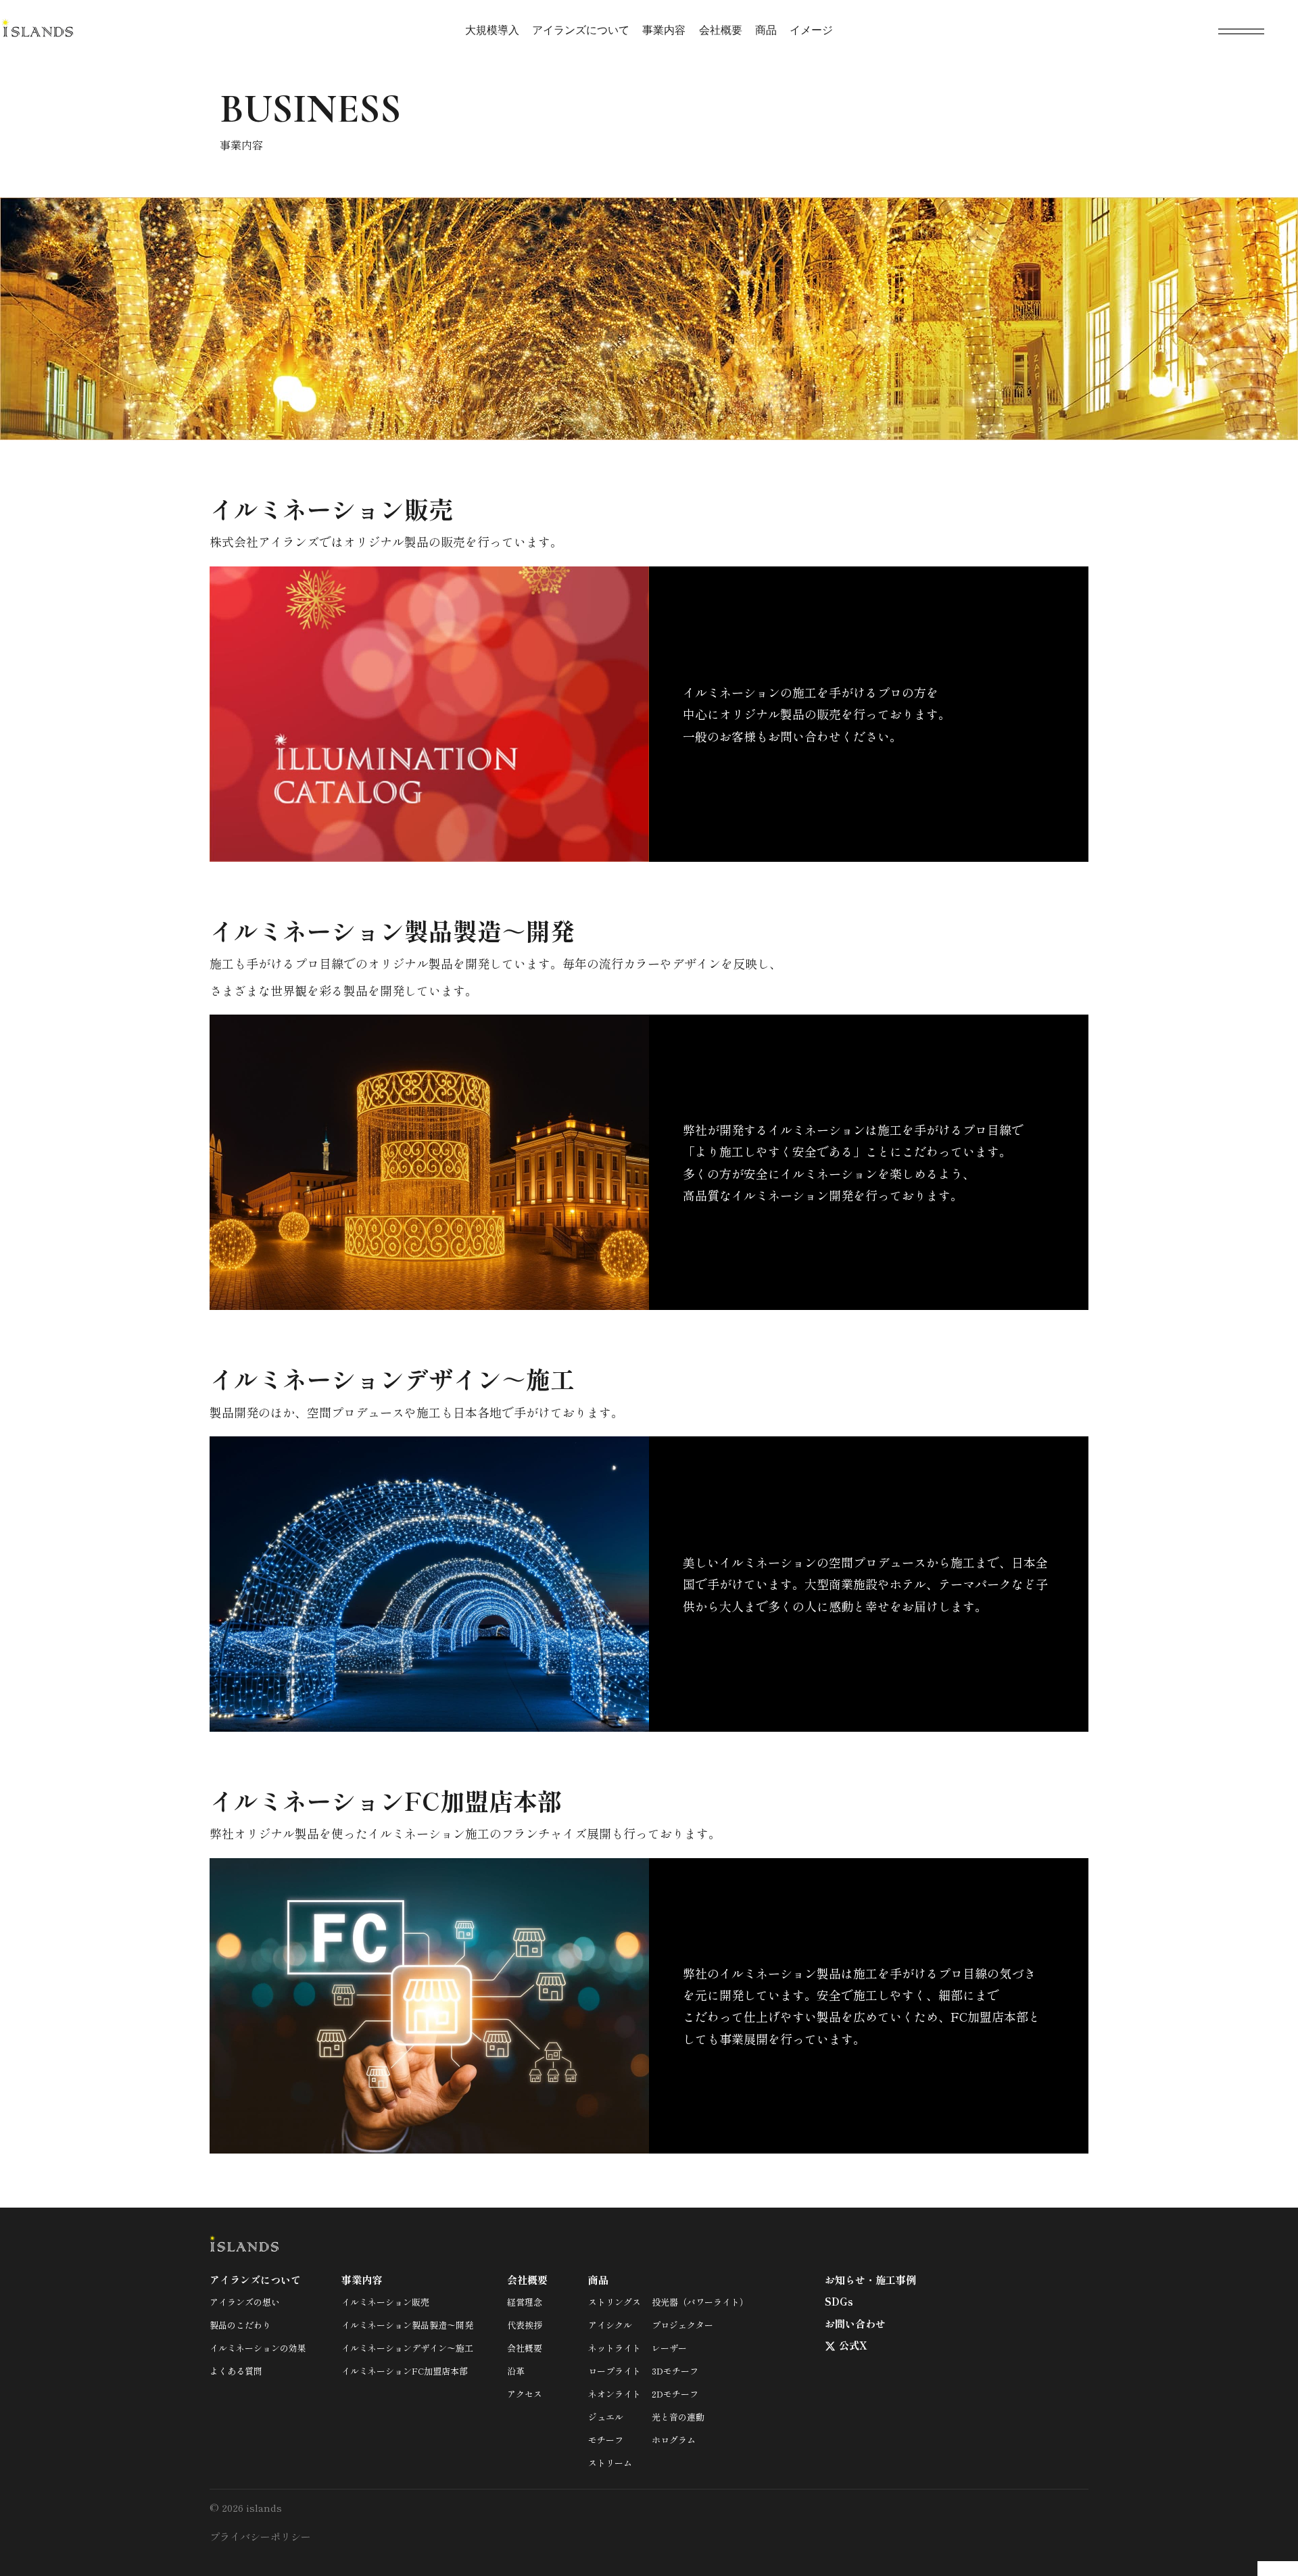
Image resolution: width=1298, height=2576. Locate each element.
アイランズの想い (245, 2302)
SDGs (839, 2301)
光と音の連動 (678, 2417)
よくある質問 (236, 2371)
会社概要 (721, 30)
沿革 (516, 2371)
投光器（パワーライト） (700, 2302)
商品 (766, 30)
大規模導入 (492, 30)
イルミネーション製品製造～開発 (407, 2325)
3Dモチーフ (675, 2371)
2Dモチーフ (675, 2394)
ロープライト (615, 2371)
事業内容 (664, 30)
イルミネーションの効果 (258, 2348)
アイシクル (610, 2325)
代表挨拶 (525, 2325)
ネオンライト (615, 2394)
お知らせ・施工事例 (870, 2280)
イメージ (811, 30)
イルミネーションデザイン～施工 (407, 2348)
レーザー (669, 2348)
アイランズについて (581, 30)
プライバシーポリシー (260, 2536)
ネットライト (615, 2348)
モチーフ (606, 2440)
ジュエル (606, 2417)
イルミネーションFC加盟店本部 (405, 2371)
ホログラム (674, 2440)
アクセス (525, 2394)
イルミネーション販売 (385, 2302)
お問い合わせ (855, 2324)
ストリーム (610, 2463)
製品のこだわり (240, 2325)
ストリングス (615, 2302)
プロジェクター (682, 2325)
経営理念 (525, 2302)
